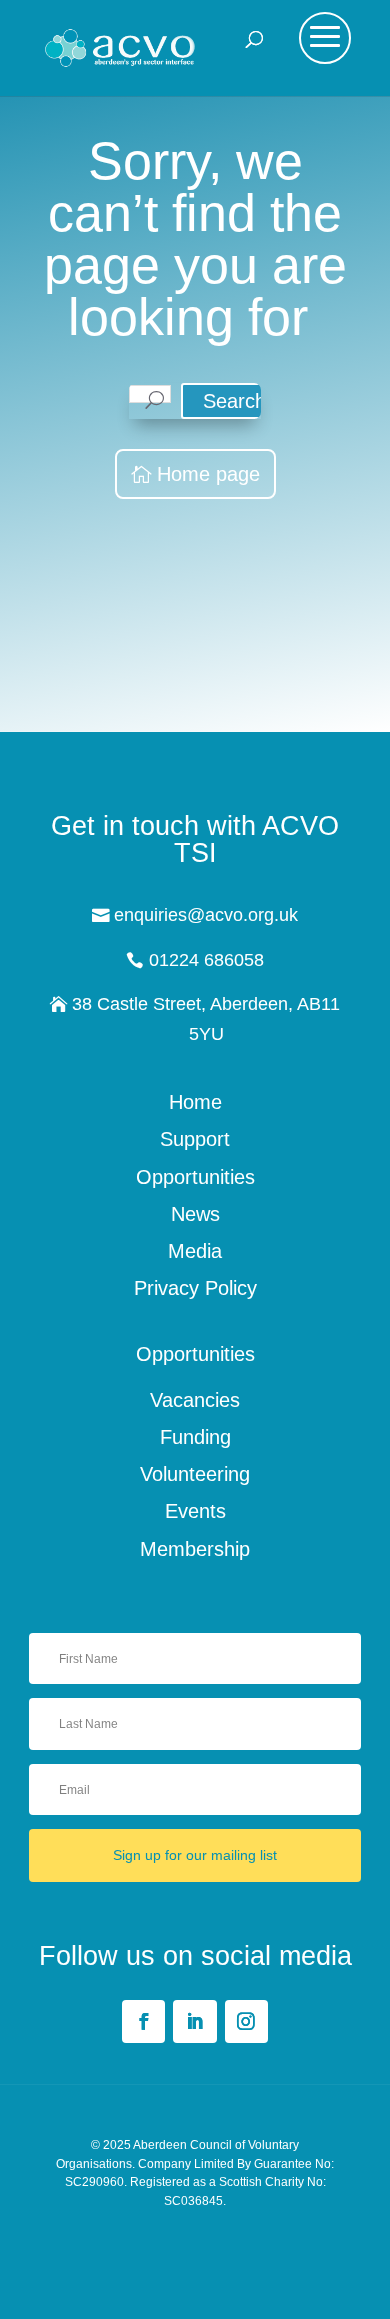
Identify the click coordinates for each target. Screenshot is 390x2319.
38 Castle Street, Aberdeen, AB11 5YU (206, 1019)
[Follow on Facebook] (143, 2021)
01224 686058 (206, 960)
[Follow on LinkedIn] (194, 2021)
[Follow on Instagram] (246, 2021)
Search (234, 401)
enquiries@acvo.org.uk (206, 915)
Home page (208, 474)
